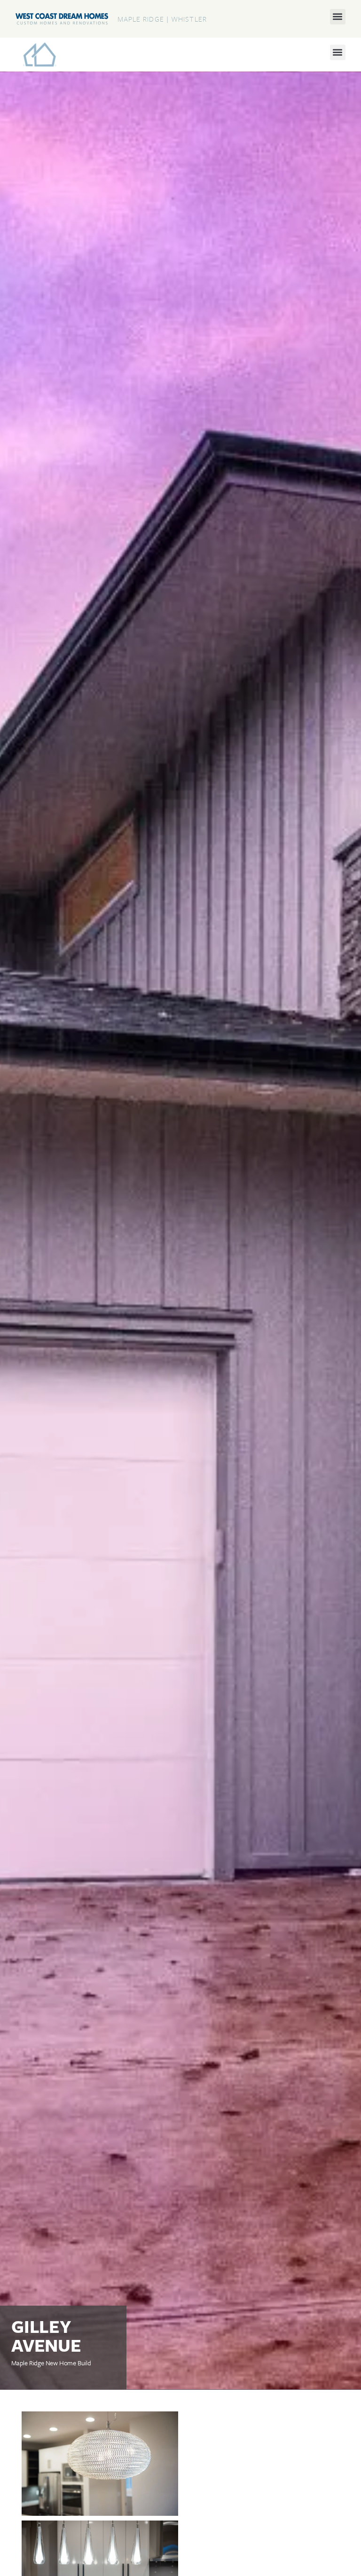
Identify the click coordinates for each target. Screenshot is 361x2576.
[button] (338, 17)
